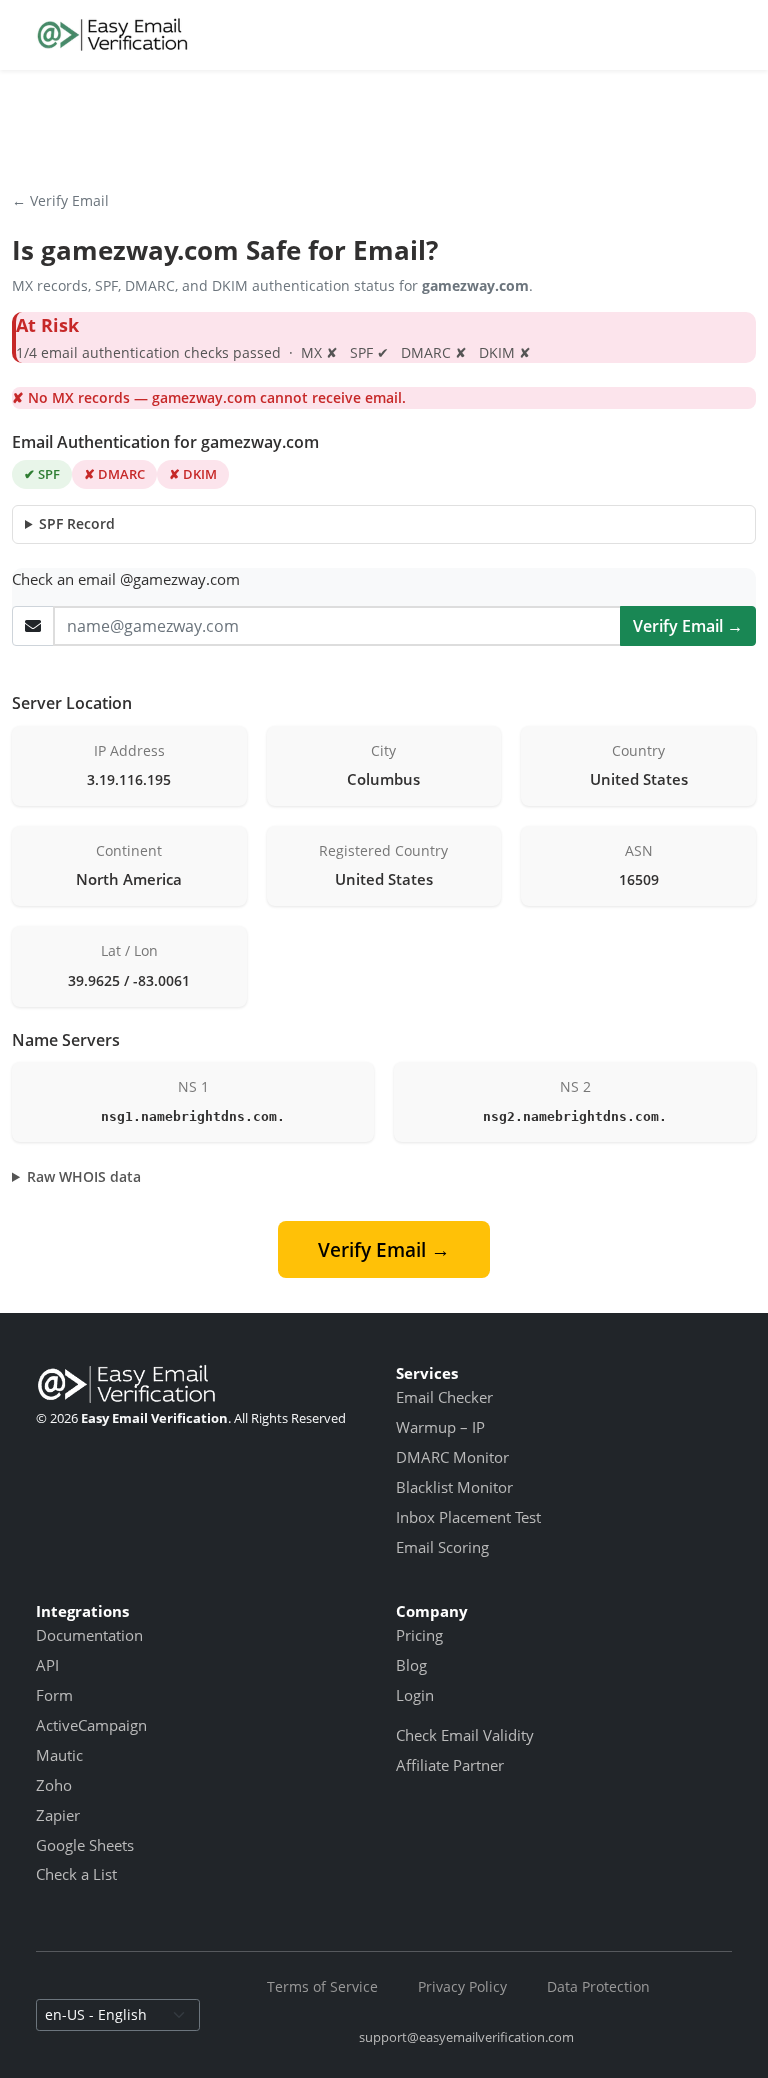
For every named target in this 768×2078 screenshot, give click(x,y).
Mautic (59, 1755)
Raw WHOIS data (84, 1176)
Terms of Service (322, 1986)
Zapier (58, 1815)
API (47, 1665)
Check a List (76, 1874)
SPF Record (77, 523)
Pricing (419, 1635)
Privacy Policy (462, 1986)
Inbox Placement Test (468, 1517)
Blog (411, 1665)
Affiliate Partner (450, 1765)
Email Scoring (442, 1547)
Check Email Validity (465, 1735)
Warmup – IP (440, 1427)
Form (54, 1695)
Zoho (54, 1785)
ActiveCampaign (91, 1725)
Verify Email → (688, 626)
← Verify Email (60, 200)
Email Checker (444, 1397)
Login (415, 1695)
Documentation (89, 1635)
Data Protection (598, 1986)
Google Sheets (85, 1845)
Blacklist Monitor (454, 1487)
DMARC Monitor (452, 1457)
